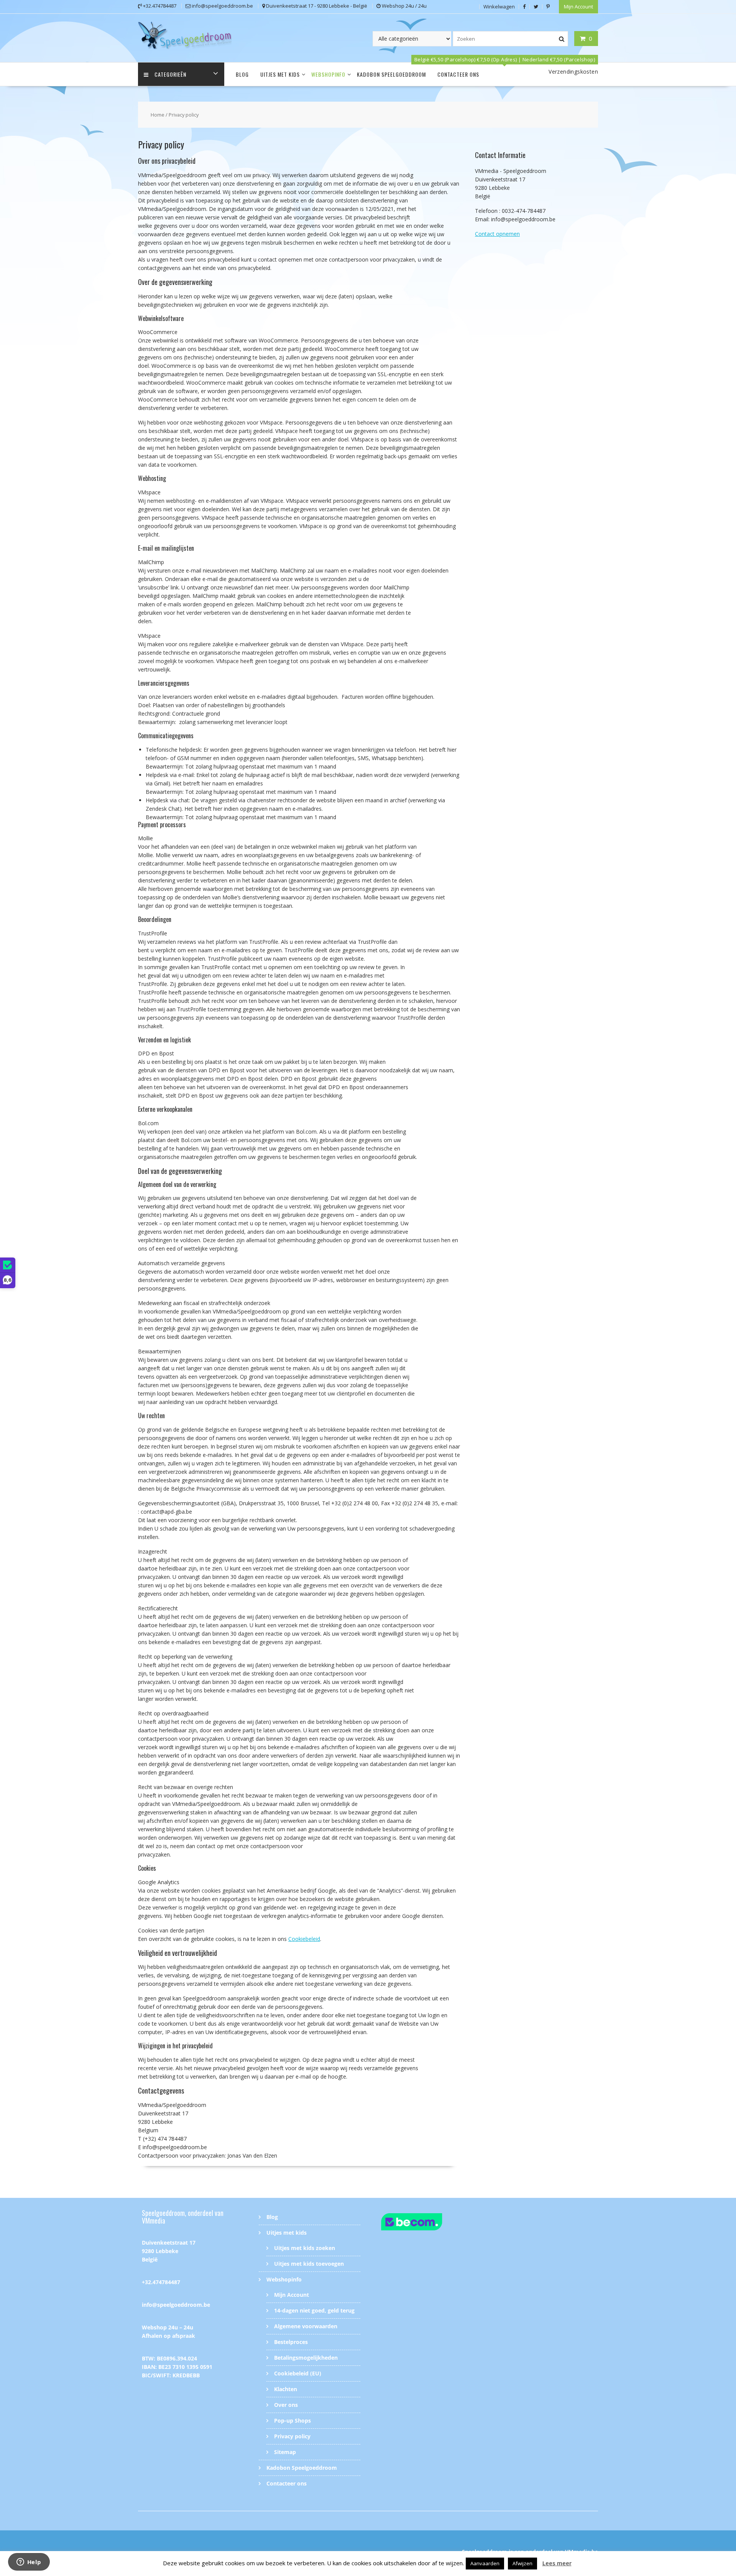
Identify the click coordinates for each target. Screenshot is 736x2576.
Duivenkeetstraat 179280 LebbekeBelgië (169, 2251)
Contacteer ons (458, 74)
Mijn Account (578, 7)
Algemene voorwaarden (306, 2326)
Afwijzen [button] (522, 2563)
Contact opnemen (497, 234)
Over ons (286, 2405)
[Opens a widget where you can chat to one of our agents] (29, 2563)
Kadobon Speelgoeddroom (391, 74)
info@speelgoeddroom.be (176, 2305)
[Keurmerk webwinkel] (426, 2223)
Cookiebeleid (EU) (298, 2373)
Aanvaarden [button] (485, 2563)
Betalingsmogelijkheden (306, 2358)
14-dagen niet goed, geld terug (314, 2310)
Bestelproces (291, 2342)
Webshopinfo (328, 74)
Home (158, 115)
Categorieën (170, 74)
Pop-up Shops (292, 2420)
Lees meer (557, 2563)
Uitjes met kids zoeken (305, 2248)
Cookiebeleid (304, 1939)
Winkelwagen (499, 7)
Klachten (286, 2389)
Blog (242, 74)
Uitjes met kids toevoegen (309, 2264)
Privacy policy (292, 2436)
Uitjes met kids (280, 74)
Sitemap (285, 2452)
